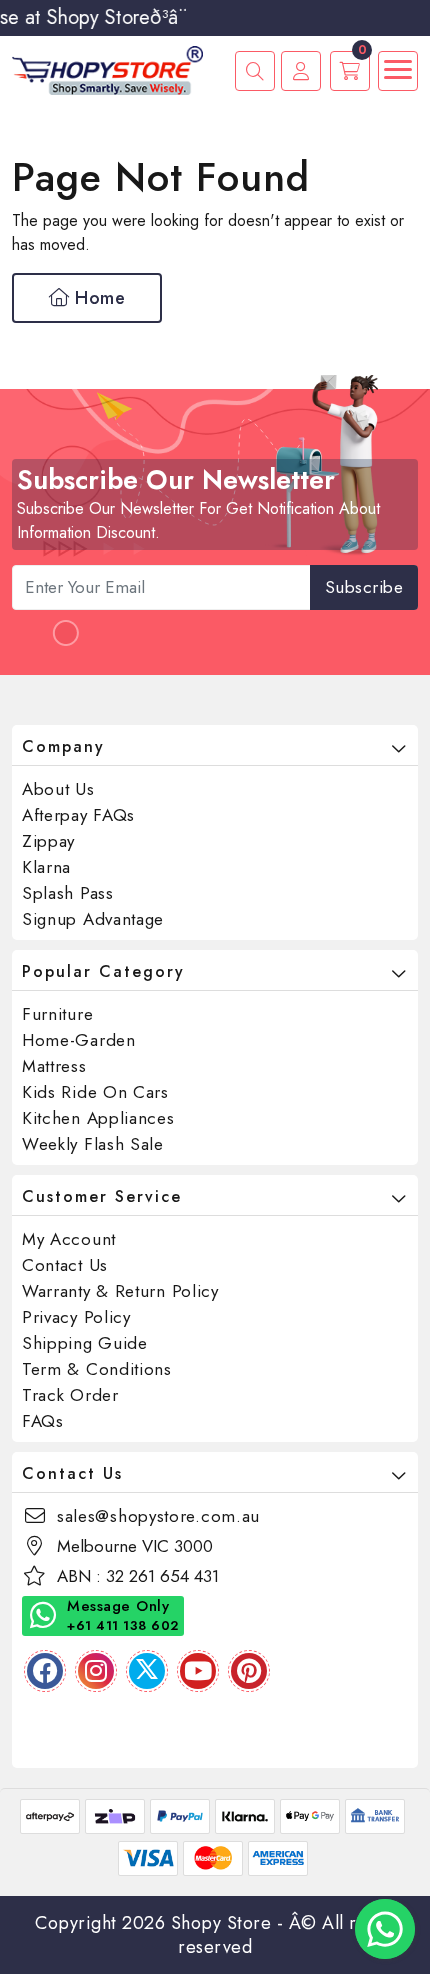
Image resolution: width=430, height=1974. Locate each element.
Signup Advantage (93, 919)
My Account (69, 1239)
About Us (58, 789)
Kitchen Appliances (98, 1118)
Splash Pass (68, 893)
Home (98, 298)
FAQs (43, 1421)
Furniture (57, 1014)
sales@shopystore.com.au (158, 1516)
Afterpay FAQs (78, 815)
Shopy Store (221, 1923)
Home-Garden (79, 1040)
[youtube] (198, 1671)
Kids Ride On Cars (95, 1092)
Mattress (54, 1066)
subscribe (364, 587)
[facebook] (45, 1671)
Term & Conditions (97, 1369)
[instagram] (96, 1671)
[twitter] (147, 1671)
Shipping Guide (85, 1343)
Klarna (46, 867)
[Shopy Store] (107, 68)
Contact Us (65, 1265)
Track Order (70, 1395)
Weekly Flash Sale (93, 1144)
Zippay (48, 841)
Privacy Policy (76, 1317)
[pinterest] (249, 1671)
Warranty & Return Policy (120, 1291)
